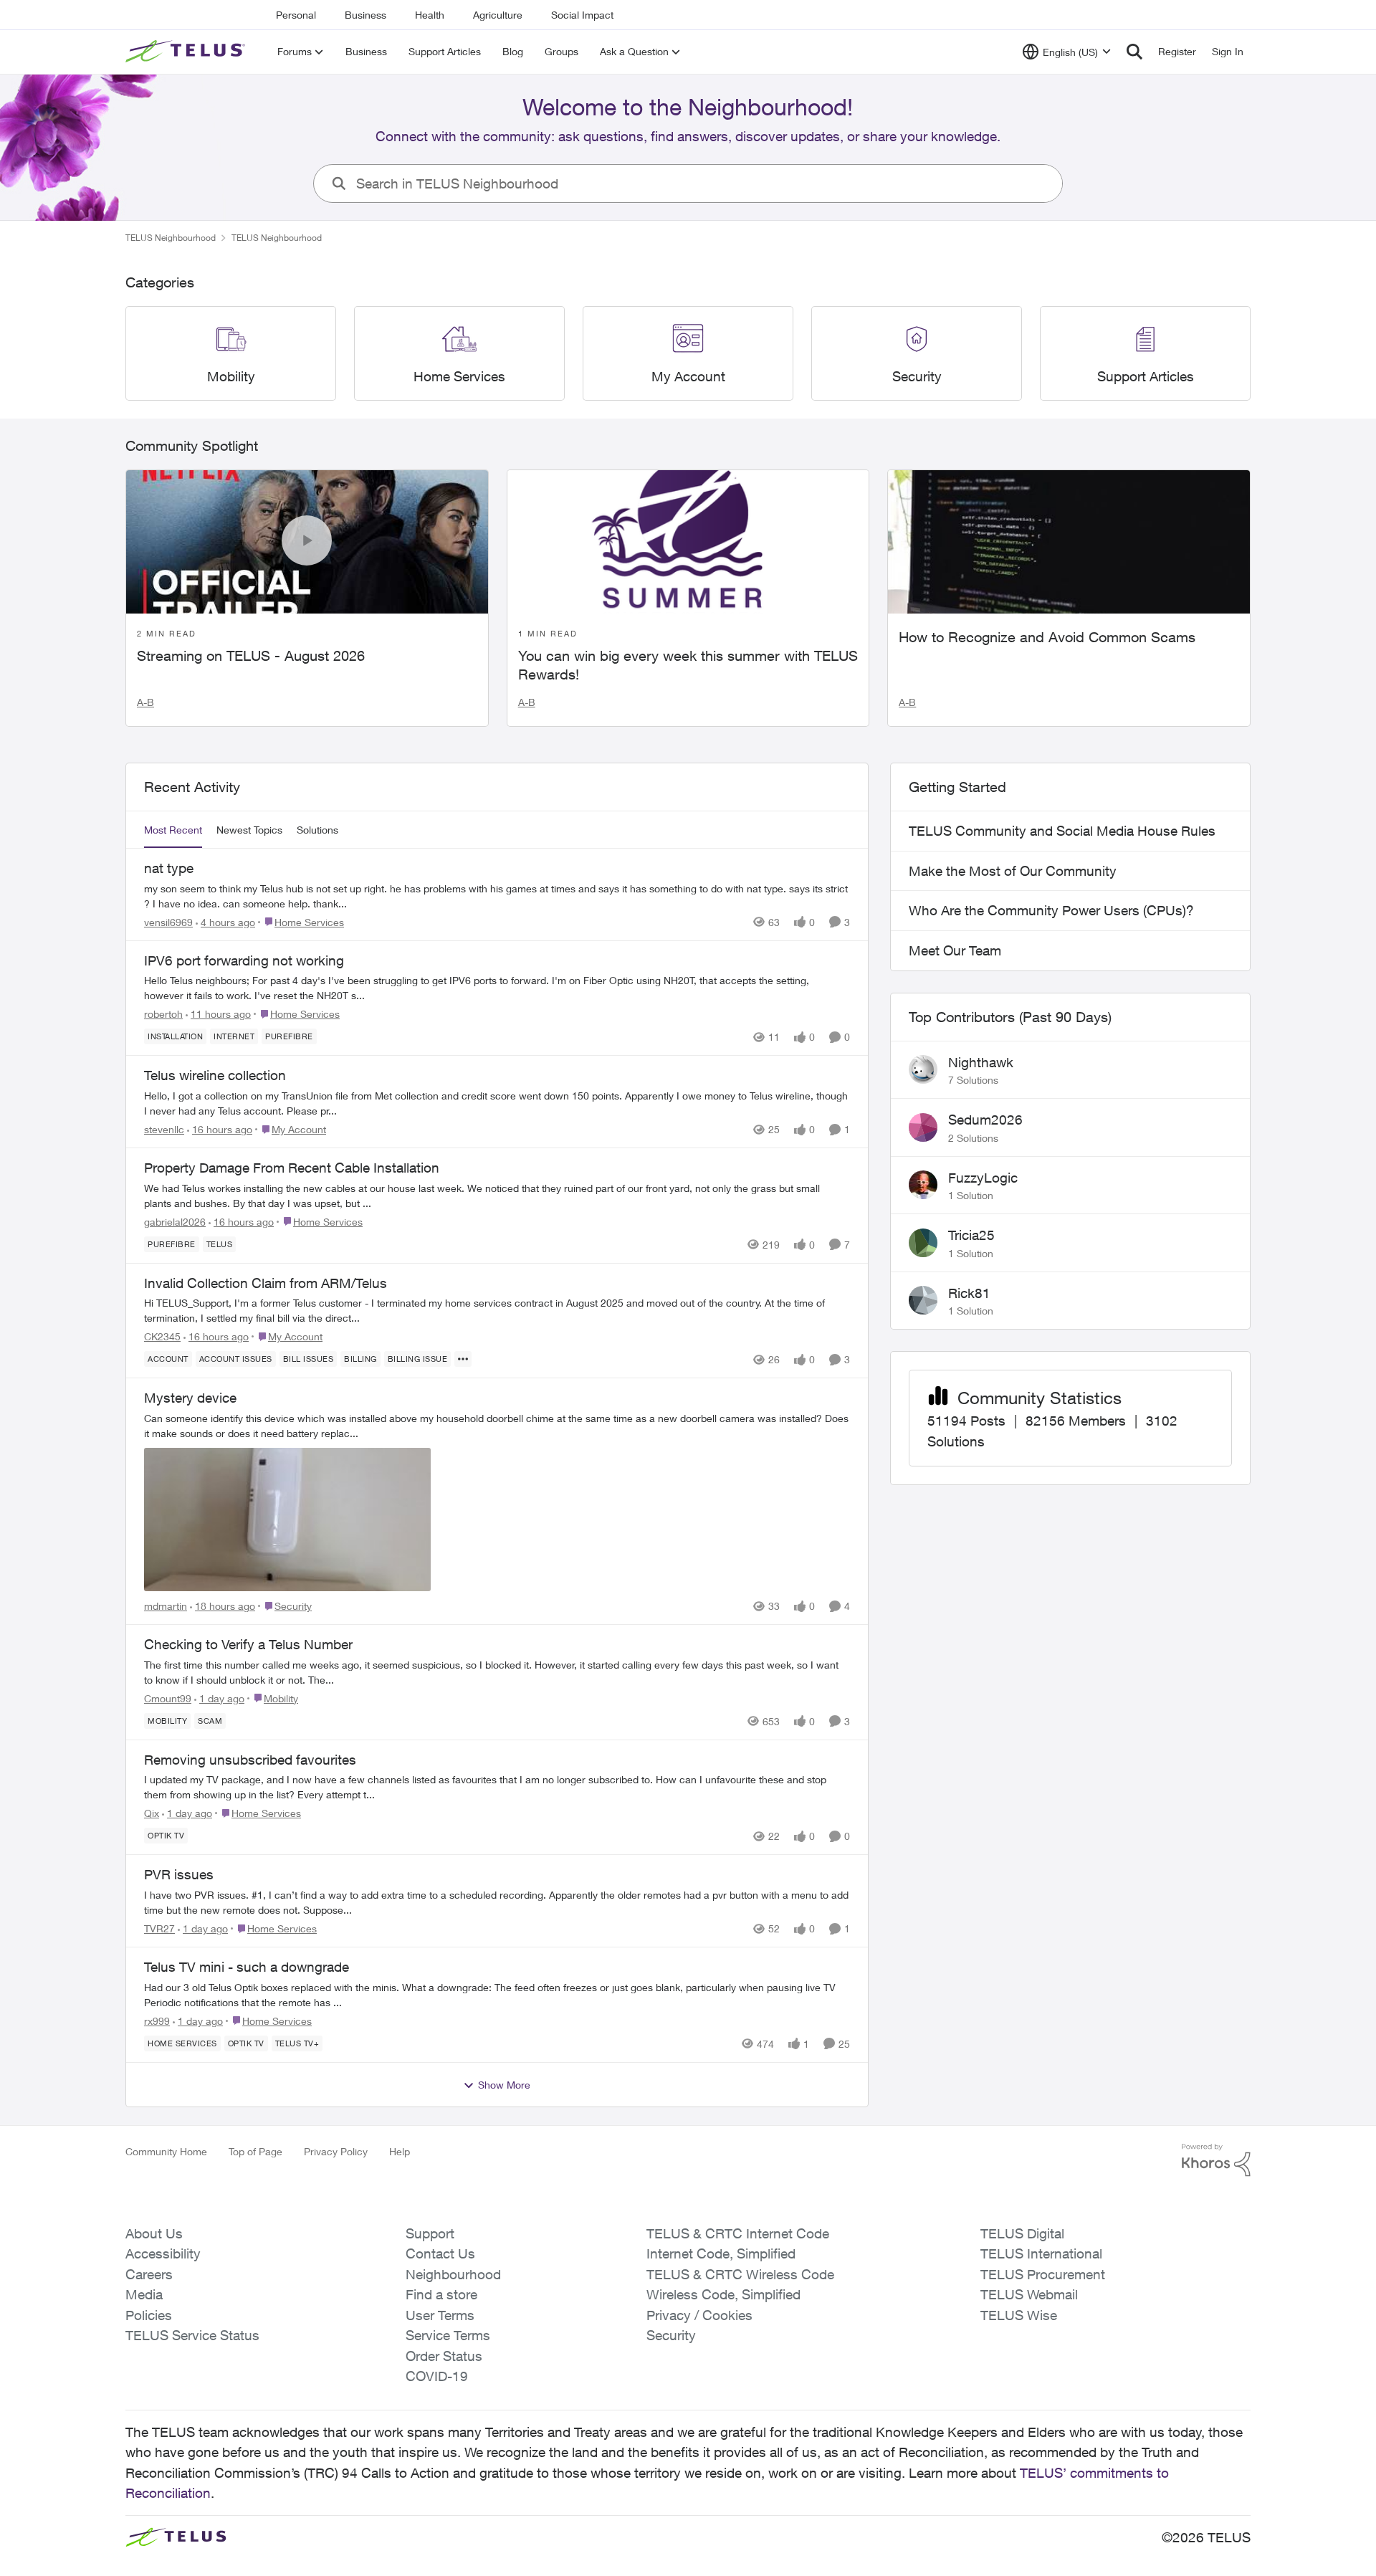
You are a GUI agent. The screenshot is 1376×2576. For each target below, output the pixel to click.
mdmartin (166, 1606)
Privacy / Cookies (699, 2315)
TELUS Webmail (1029, 2294)
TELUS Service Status (192, 2335)
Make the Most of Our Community (1013, 871)
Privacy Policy (336, 2151)
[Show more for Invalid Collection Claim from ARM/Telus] (463, 1359)
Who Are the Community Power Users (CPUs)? (1051, 910)
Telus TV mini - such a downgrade (247, 1967)
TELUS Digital (1022, 2233)
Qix (152, 1813)
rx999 (157, 2021)
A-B (145, 702)
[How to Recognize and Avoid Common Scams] (1069, 542)
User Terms (440, 2315)
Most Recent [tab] (173, 830)
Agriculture (498, 15)
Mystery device (190, 1398)
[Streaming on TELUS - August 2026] (307, 542)
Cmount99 (168, 1698)
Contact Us (440, 2253)
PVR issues (179, 1874)
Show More (504, 2085)
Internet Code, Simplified (721, 2253)
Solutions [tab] (317, 830)
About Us (154, 2233)
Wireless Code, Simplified (723, 2294)
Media (144, 2294)
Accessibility (163, 2253)
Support (430, 2233)
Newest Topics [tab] (249, 830)
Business (365, 15)
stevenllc (164, 1129)
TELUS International (1041, 2253)
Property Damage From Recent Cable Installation (292, 1168)
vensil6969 (168, 922)
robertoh (163, 1014)
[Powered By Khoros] (1216, 2160)
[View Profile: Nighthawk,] (923, 1069)
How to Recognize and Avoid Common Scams (1047, 637)
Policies (149, 2315)
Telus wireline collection (215, 1075)
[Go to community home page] (187, 52)
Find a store (441, 2294)
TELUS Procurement (1043, 2274)
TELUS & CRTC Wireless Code (740, 2274)
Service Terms (448, 2335)
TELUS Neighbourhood (171, 238)
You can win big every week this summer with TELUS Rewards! (688, 665)
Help (400, 2151)
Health (430, 15)
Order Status (444, 2356)
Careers (149, 2274)
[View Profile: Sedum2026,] (923, 1127)
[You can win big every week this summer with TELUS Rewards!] (688, 542)
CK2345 (162, 1336)
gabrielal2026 (175, 1222)
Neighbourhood (453, 2274)
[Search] (1134, 52)
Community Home (166, 2151)
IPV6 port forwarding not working (244, 960)
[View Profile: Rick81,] (923, 1300)
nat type (169, 868)
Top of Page (255, 2151)
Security (671, 2335)
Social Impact (582, 15)
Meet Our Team (955, 950)
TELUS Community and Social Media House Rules (1062, 831)
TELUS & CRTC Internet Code (738, 2233)
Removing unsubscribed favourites (250, 1760)
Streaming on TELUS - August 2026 (251, 655)
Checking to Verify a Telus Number (248, 1644)
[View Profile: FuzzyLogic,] (923, 1185)
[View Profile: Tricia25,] (923, 1243)
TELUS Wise (1019, 2315)
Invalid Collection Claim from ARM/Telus (266, 1283)
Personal (296, 15)
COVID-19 (437, 2376)
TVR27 (159, 1928)
